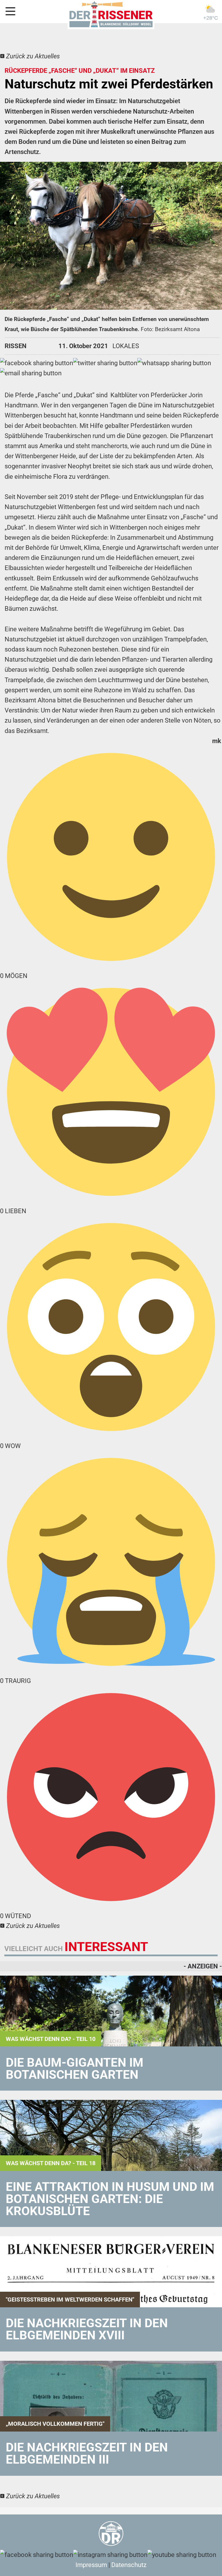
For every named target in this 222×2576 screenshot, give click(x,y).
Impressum (91, 2565)
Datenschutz (129, 2565)
